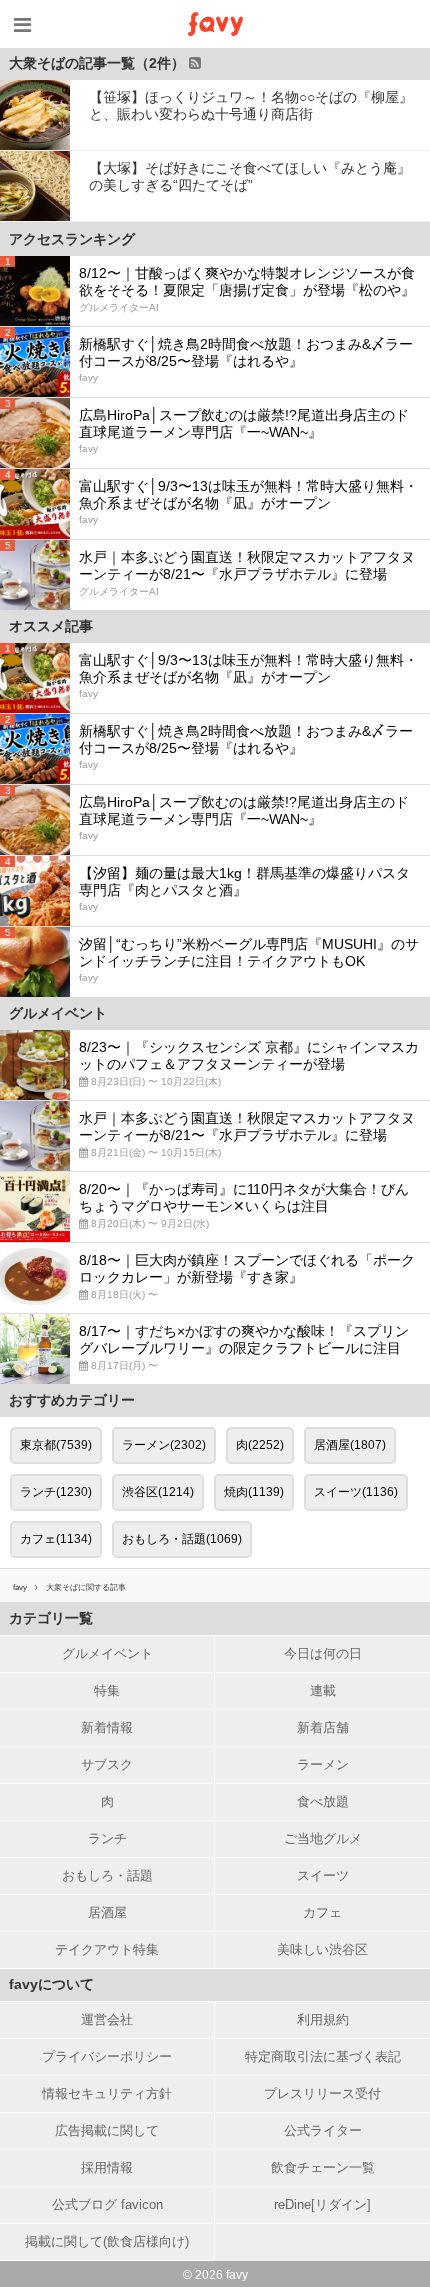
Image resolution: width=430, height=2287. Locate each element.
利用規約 (323, 2019)
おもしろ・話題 (107, 1875)
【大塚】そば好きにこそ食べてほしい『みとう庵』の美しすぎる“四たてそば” (250, 176)
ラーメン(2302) (164, 1445)
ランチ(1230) (56, 1492)
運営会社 (107, 2019)
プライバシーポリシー (107, 2056)
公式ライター (323, 2130)
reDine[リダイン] (322, 2204)
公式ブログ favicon (107, 2204)
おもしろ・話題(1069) (182, 1539)
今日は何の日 (323, 1653)
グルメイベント (107, 1653)
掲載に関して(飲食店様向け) (107, 2241)
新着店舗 (323, 1727)
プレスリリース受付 (322, 2093)
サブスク (107, 1764)
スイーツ (323, 1875)
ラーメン (323, 1764)
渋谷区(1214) (158, 1492)
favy (20, 1587)
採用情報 (107, 2167)
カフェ (322, 1912)
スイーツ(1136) (356, 1492)
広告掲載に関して (107, 2130)
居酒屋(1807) (350, 1445)
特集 (107, 1690)
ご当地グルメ (323, 1838)
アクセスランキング (72, 239)
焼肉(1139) (254, 1492)
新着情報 (107, 1727)
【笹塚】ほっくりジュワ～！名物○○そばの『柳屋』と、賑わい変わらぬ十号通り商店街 (251, 105)
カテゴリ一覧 (51, 1618)
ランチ (107, 1838)
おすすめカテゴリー (72, 1400)
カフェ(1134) (56, 1539)
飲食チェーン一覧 (323, 2167)
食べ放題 (323, 1801)
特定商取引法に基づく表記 (323, 2056)
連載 (323, 1690)
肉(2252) (260, 1445)
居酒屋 (107, 1912)
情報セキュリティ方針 (107, 2093)
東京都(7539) (56, 1445)
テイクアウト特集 (107, 1949)
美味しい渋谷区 (322, 1949)
